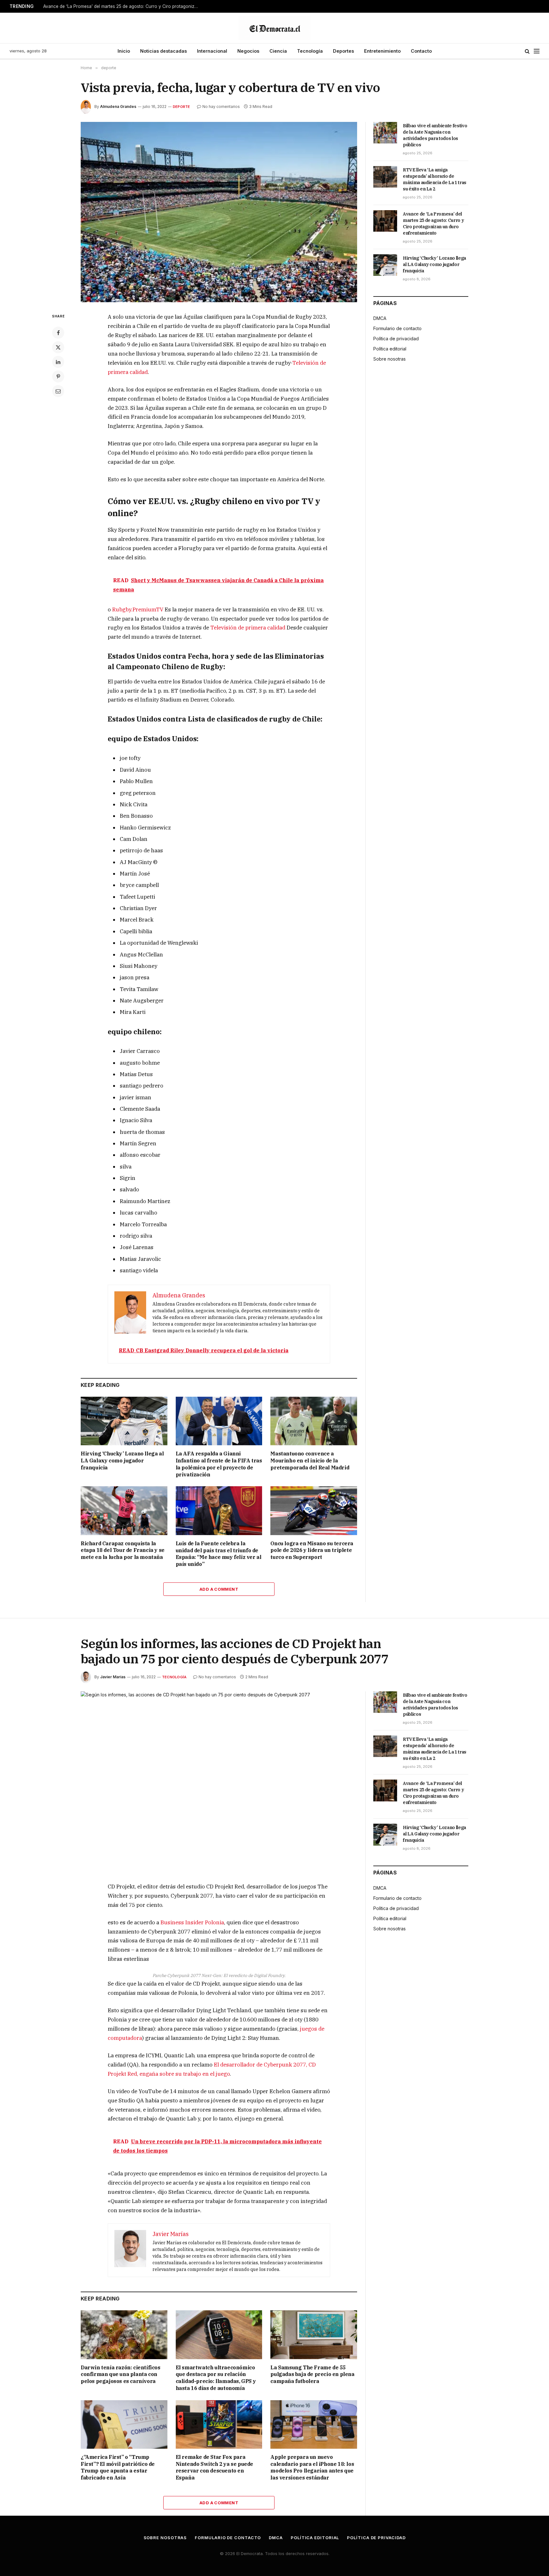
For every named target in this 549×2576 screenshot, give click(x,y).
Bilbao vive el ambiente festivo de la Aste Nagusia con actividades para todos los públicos (435, 135)
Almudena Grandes (118, 107)
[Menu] (537, 51)
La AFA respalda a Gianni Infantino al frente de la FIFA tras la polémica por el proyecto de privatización (219, 1464)
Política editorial (390, 349)
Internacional (212, 51)
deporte (182, 107)
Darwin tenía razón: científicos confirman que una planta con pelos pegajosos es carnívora (121, 2374)
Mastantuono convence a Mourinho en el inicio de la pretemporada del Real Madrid (310, 1461)
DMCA (380, 318)
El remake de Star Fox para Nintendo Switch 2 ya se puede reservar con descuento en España (214, 2467)
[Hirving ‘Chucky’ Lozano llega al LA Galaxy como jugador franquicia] (124, 1421)
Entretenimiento (382, 51)
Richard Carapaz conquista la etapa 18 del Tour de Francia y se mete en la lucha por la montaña (123, 1550)
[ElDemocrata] (274, 28)
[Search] (527, 51)
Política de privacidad (396, 339)
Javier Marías (113, 1677)
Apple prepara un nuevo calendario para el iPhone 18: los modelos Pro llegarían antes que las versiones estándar (312, 2467)
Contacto (421, 51)
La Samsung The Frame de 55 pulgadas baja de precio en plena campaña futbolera (312, 2374)
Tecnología (310, 51)
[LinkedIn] (58, 362)
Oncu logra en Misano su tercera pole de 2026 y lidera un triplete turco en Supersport (312, 1550)
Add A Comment (219, 1589)
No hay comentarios (221, 107)
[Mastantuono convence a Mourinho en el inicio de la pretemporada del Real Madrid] (314, 1421)
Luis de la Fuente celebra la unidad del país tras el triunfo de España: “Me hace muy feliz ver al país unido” (219, 1554)
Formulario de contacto (397, 328)
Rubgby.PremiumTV (138, 609)
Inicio (124, 51)
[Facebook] (58, 333)
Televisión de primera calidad (248, 628)
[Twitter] (58, 347)
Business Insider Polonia (192, 1922)
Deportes (343, 51)
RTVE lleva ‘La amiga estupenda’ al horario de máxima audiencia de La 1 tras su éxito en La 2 (435, 179)
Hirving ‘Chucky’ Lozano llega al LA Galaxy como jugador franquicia (122, 1461)
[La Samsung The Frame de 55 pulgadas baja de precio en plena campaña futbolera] (314, 2335)
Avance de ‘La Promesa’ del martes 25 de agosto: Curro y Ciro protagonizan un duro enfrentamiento (123, 6)
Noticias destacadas (163, 51)
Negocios (248, 51)
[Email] (58, 391)
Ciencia (278, 51)
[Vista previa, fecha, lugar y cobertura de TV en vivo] (219, 212)
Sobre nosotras (390, 359)
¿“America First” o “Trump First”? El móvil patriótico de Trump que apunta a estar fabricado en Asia (118, 2467)
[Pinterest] (58, 376)
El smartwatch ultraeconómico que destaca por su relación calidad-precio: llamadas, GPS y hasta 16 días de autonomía (216, 2378)
